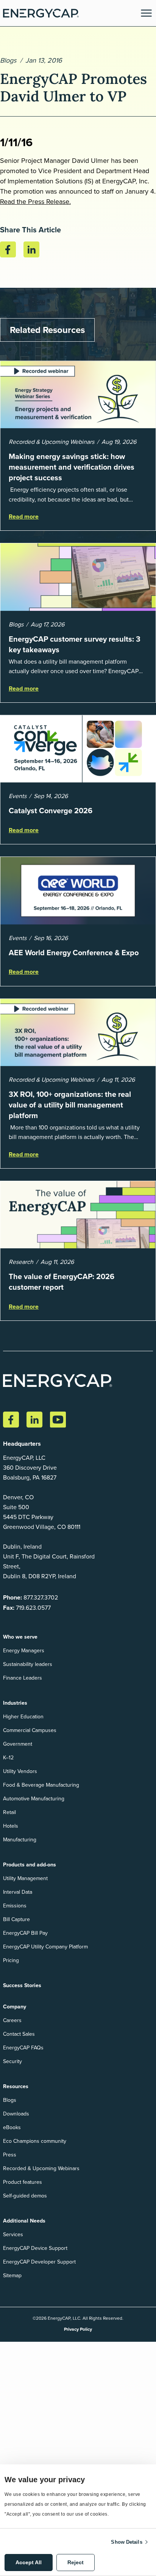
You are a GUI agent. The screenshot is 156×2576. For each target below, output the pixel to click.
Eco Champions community (35, 2141)
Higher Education (23, 1716)
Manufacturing (20, 1839)
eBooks (12, 2127)
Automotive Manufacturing (34, 1798)
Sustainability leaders (28, 1664)
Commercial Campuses (30, 1730)
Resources (16, 2086)
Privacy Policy (78, 2329)
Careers (12, 2020)
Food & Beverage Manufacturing (41, 1785)
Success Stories (22, 1985)
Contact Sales (19, 2034)
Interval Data (18, 1892)
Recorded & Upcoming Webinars (41, 2168)
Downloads (16, 2114)
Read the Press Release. (35, 201)
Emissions (15, 1906)
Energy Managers (24, 1650)
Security (12, 2061)
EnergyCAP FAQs (23, 2048)
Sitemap (12, 2275)
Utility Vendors (20, 1771)
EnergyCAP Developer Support (39, 2262)
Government (18, 1744)
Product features (23, 2182)
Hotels (11, 1826)
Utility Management (25, 1878)
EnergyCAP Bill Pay (25, 1933)
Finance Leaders (23, 1678)
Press (10, 2155)
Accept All (29, 2562)
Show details (126, 2542)
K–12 (8, 1757)
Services (13, 2234)
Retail (9, 1812)
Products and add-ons (30, 1865)
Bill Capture (16, 1919)
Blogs (8, 60)
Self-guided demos (25, 2196)
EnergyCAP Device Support (35, 2248)
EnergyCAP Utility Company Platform (45, 1947)
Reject (76, 2562)
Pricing (11, 1960)
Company (15, 2007)
